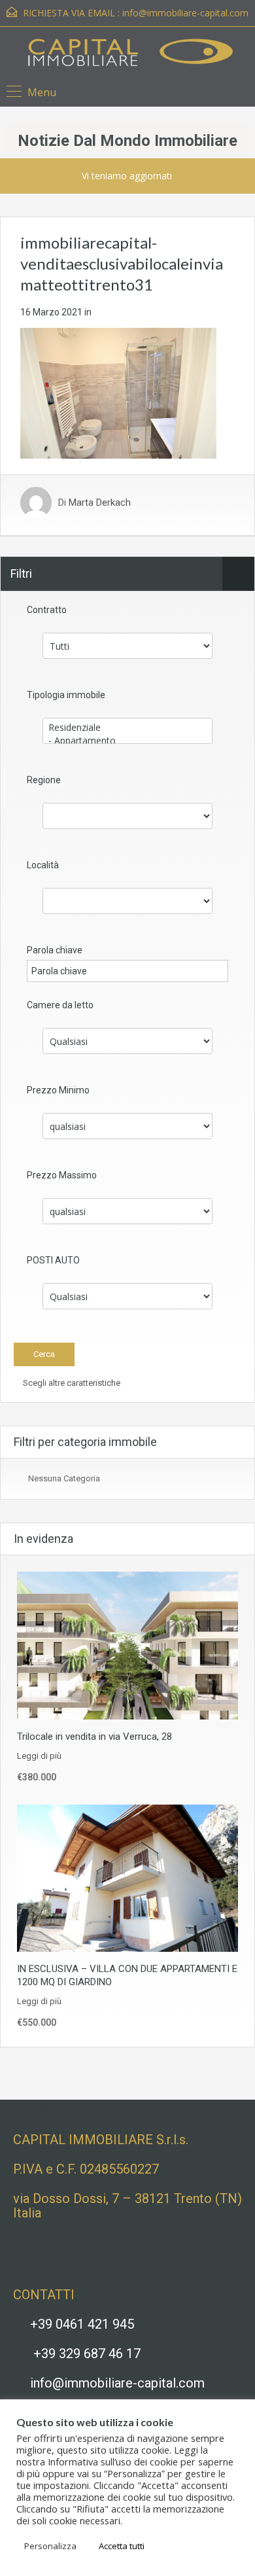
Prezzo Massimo (62, 1175)
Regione (44, 780)
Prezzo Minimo (58, 1090)
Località (43, 865)
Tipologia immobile (66, 695)
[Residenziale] (127, 728)
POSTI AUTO (53, 1260)
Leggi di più (39, 1756)
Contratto (47, 610)
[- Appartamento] (127, 741)
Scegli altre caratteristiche (71, 1383)
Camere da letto (60, 1005)
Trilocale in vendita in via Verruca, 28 (94, 1737)
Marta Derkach (100, 503)
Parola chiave (55, 950)
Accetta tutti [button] (122, 2546)
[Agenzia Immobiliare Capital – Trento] (128, 55)
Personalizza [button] (50, 2546)
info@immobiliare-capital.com (185, 13)
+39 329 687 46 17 (87, 2354)
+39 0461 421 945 (82, 2324)
